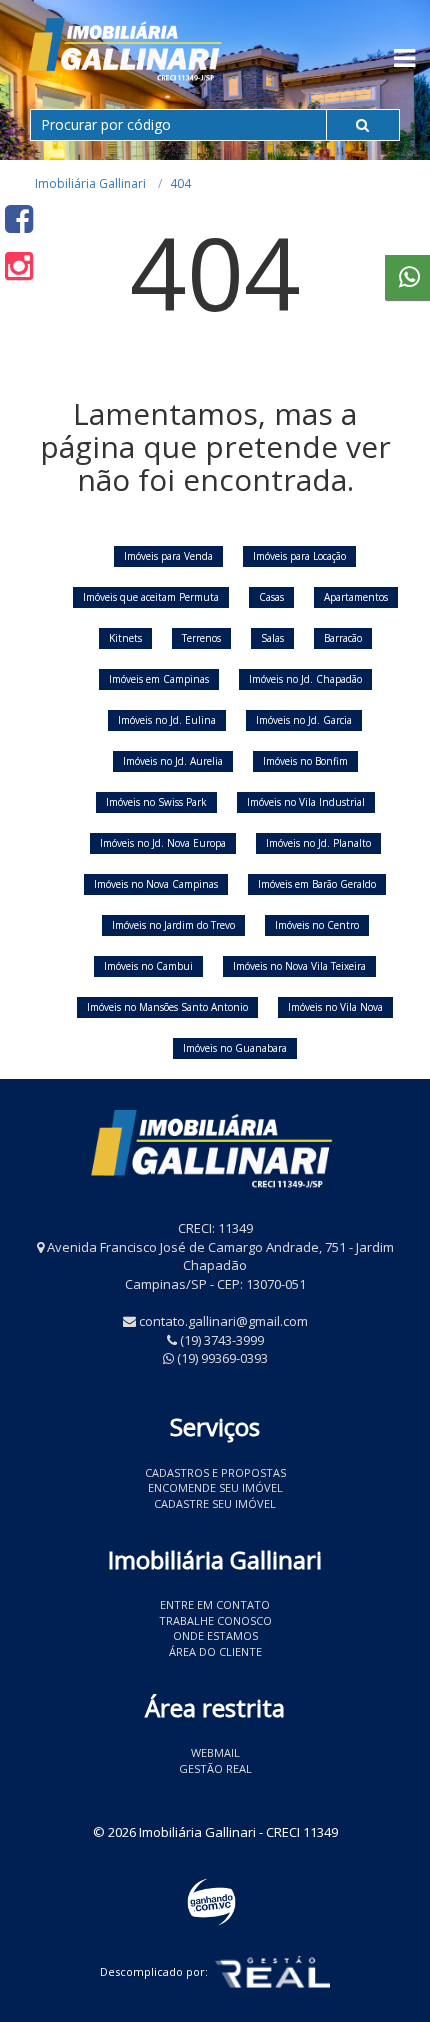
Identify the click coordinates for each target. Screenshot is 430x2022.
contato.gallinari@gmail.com (223, 1321)
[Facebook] (19, 218)
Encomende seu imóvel (215, 1487)
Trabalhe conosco (215, 1620)
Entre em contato (215, 1604)
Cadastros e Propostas (215, 1472)
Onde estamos (215, 1635)
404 (180, 183)
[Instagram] (19, 265)
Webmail (215, 1752)
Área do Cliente (215, 1651)
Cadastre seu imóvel (215, 1503)
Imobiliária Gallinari (90, 183)
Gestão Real (215, 1768)
